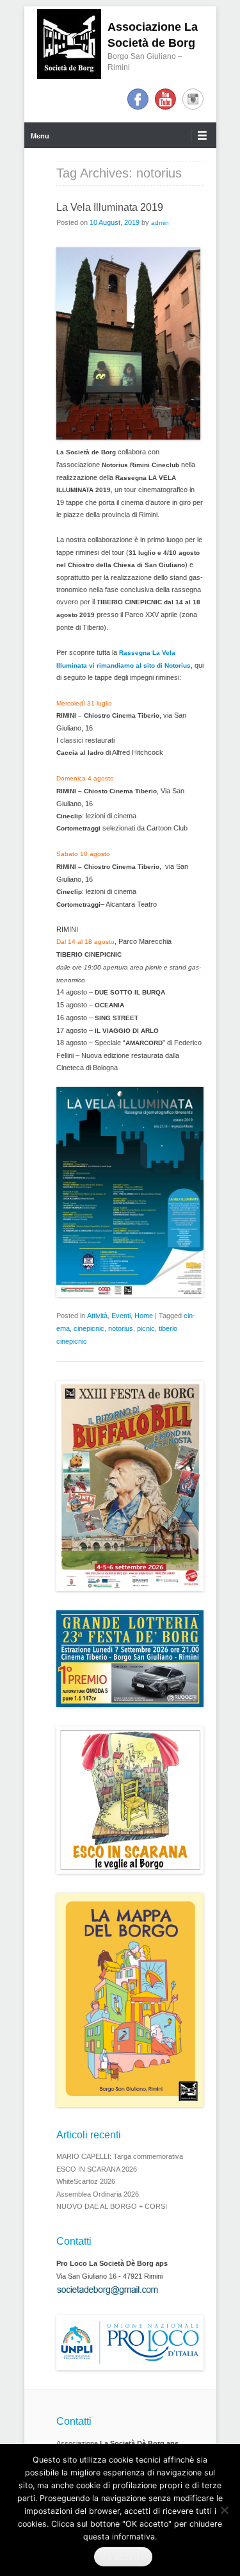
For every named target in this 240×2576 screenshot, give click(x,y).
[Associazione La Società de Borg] (69, 44)
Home (144, 1316)
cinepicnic (89, 1328)
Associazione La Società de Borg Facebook (138, 99)
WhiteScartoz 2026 (86, 2181)
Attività (97, 1316)
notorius (121, 1328)
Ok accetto (123, 2557)
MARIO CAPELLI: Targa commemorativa (120, 2156)
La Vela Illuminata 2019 (110, 207)
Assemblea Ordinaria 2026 (98, 2194)
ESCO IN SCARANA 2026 (97, 2169)
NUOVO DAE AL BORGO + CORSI (112, 2206)
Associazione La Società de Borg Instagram (193, 99)
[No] (224, 2510)
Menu (40, 136)
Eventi (121, 1316)
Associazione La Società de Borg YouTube (165, 99)
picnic (146, 1328)
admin (160, 223)
